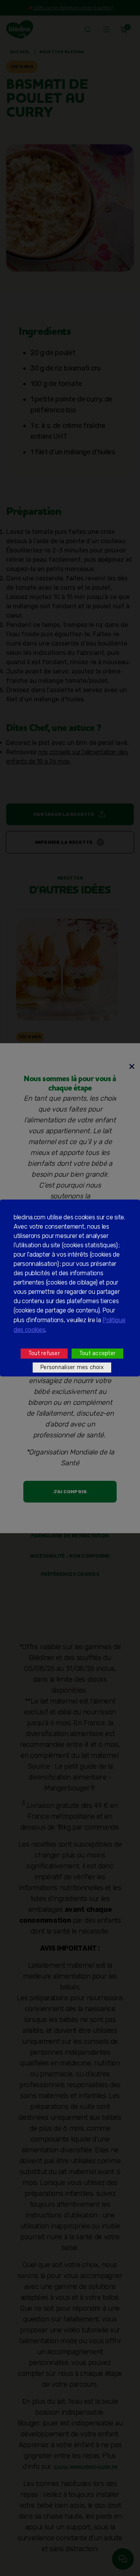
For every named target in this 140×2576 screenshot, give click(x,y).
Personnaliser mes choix (72, 1367)
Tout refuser (44, 1353)
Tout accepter (97, 1353)
